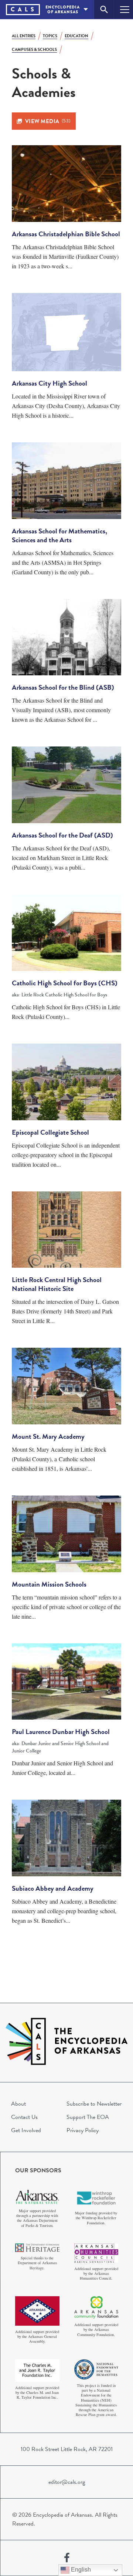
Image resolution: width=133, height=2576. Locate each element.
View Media (48, 121)
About (18, 2104)
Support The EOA (88, 2117)
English (80, 2570)
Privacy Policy (83, 2130)
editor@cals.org (67, 2482)
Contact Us (24, 2117)
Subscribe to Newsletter (94, 2104)
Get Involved (26, 2130)
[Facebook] (67, 2558)
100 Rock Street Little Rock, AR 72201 (67, 2449)
